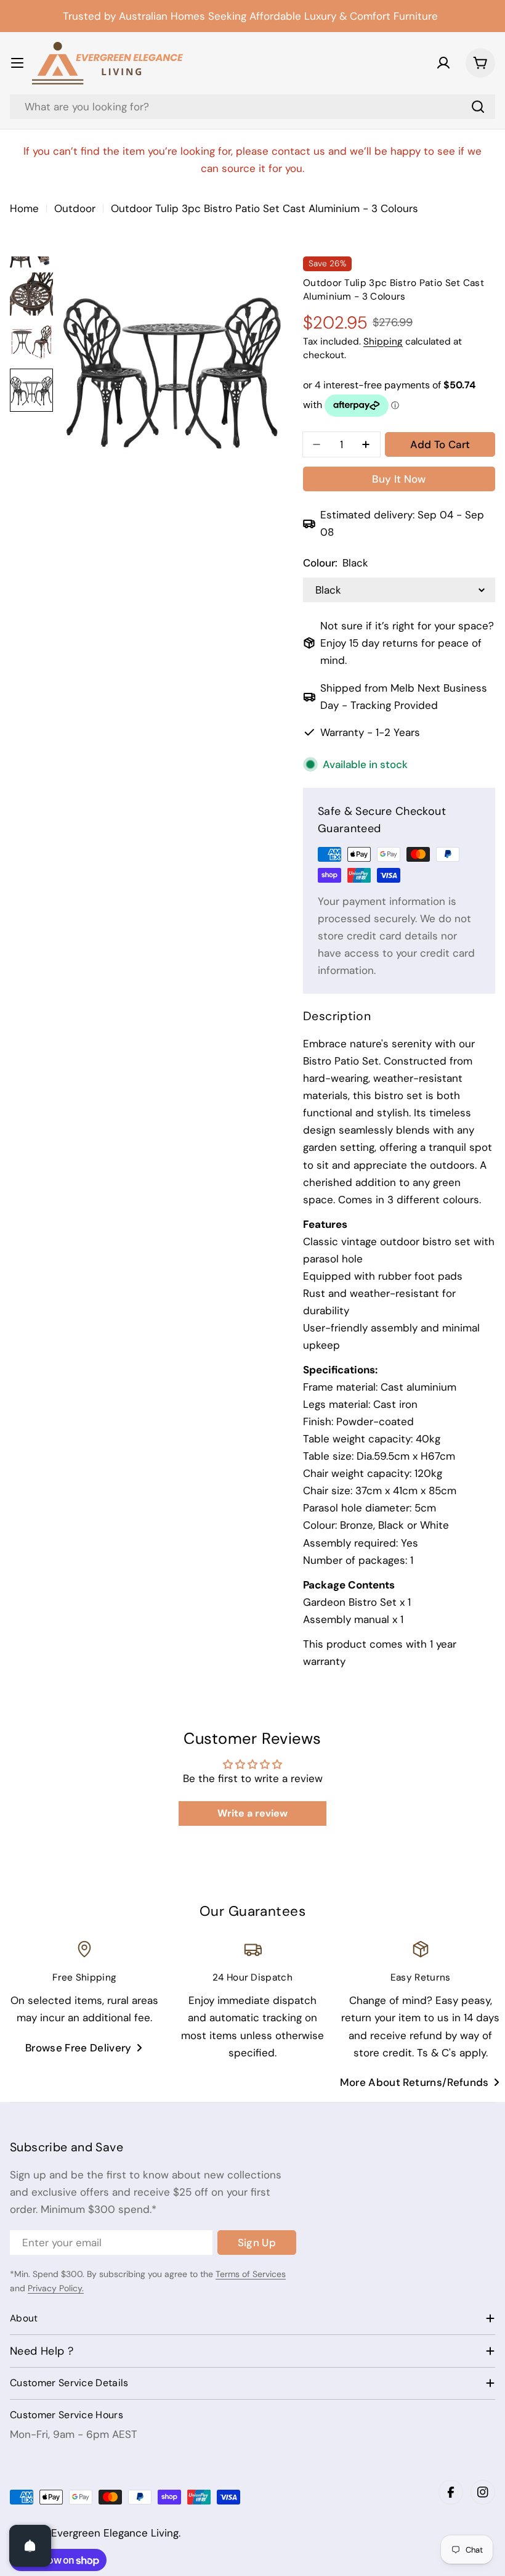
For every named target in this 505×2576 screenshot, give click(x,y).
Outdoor (75, 208)
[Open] (30, 2546)
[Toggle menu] (17, 63)
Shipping (383, 341)
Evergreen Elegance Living (115, 2533)
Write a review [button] (252, 1813)
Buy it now (399, 479)
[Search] (478, 107)
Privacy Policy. (56, 2288)
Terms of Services (251, 2274)
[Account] (443, 63)
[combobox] (252, 107)
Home (24, 208)
